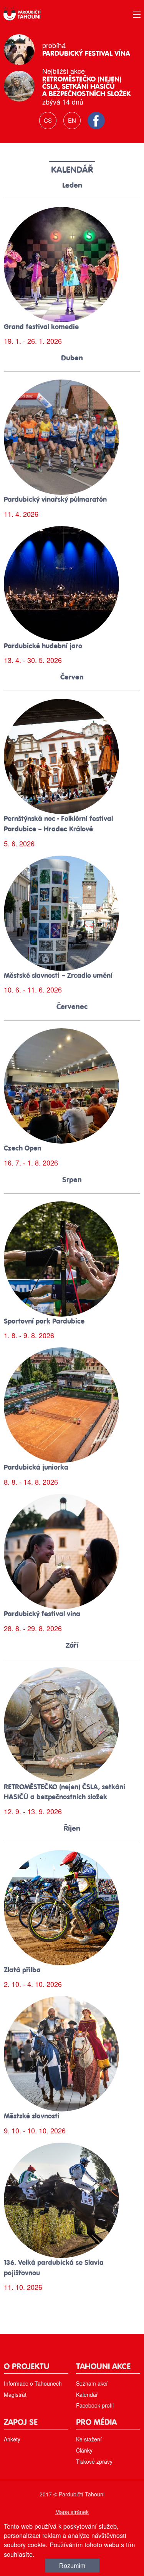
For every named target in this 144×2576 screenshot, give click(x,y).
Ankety (12, 2439)
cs (48, 120)
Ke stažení (89, 2439)
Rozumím (72, 2566)
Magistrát (15, 2394)
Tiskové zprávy (94, 2461)
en (72, 120)
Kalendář (87, 2394)
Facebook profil (95, 2405)
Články (84, 2450)
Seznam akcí (92, 2383)
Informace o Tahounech (33, 2383)
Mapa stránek (72, 2512)
